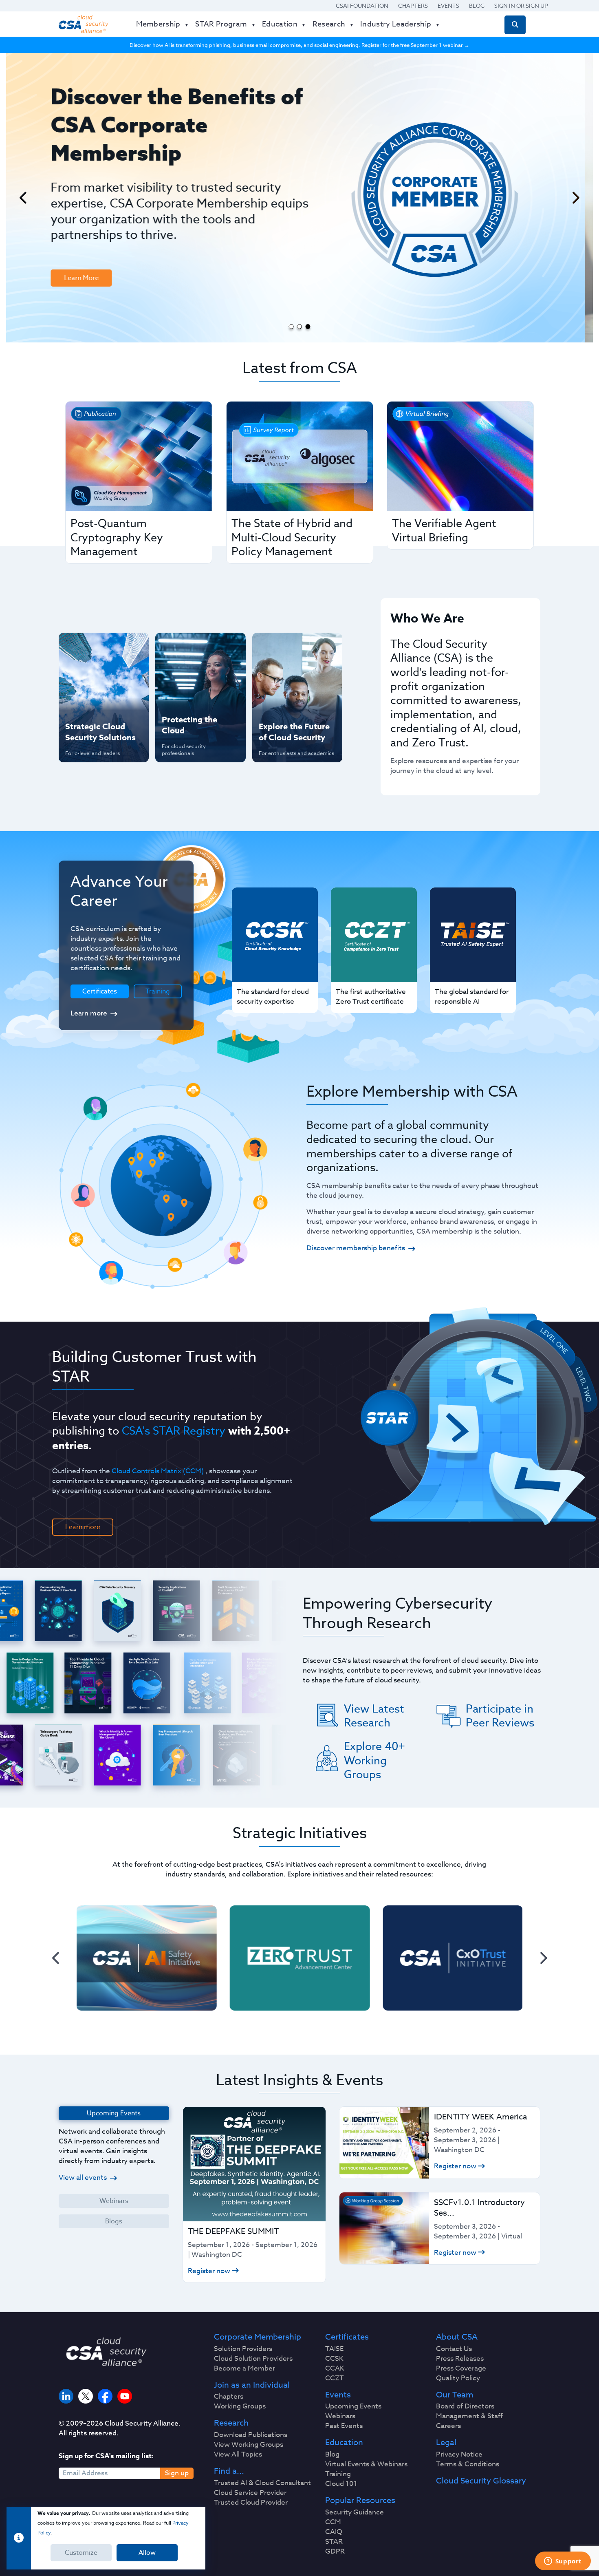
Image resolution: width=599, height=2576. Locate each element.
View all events (83, 2178)
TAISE (334, 2349)
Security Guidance (355, 2512)
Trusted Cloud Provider (251, 2503)
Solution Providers (243, 2349)
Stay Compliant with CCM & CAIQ (193, 647)
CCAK (335, 2369)
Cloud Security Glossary (481, 2481)
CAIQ (334, 2532)
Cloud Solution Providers (253, 2359)
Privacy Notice (459, 2455)
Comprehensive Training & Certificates (296, 647)
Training (158, 991)
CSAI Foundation (362, 6)
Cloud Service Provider (250, 2493)
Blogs (114, 2221)
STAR (334, 2542)
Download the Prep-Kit (101, 218)
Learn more (89, 1013)
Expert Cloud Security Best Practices (195, 700)
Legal (446, 2443)
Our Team (455, 2395)
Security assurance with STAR (102, 647)
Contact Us (454, 2349)
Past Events (344, 2426)
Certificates (347, 2337)
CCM (333, 2522)
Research (231, 2423)
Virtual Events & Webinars (366, 2464)
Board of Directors (465, 2406)
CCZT (335, 2378)
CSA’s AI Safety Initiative (88, 674)
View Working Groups (249, 2445)
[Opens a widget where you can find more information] (563, 2562)
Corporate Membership (258, 2337)
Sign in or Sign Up (521, 6)
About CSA (457, 2337)
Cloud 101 (341, 2484)
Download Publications (251, 2435)
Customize (81, 2553)
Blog (477, 6)
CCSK (334, 2359)
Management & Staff (469, 2416)
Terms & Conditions (468, 2464)
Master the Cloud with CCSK (196, 674)
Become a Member (244, 2369)
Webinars (114, 2201)
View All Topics (238, 2455)
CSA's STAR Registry (174, 1430)
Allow (147, 2553)
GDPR (335, 2552)
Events (448, 6)
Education (344, 2443)
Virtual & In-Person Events (287, 674)
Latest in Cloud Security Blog (295, 700)
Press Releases (460, 2359)
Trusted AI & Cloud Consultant (262, 2483)
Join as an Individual (252, 2385)
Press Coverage (461, 2369)
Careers (448, 2426)
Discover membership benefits (356, 1248)
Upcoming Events (353, 2406)
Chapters (413, 6)
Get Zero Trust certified (87, 700)
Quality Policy (458, 2378)
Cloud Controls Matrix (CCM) (158, 1471)
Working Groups (240, 2406)
